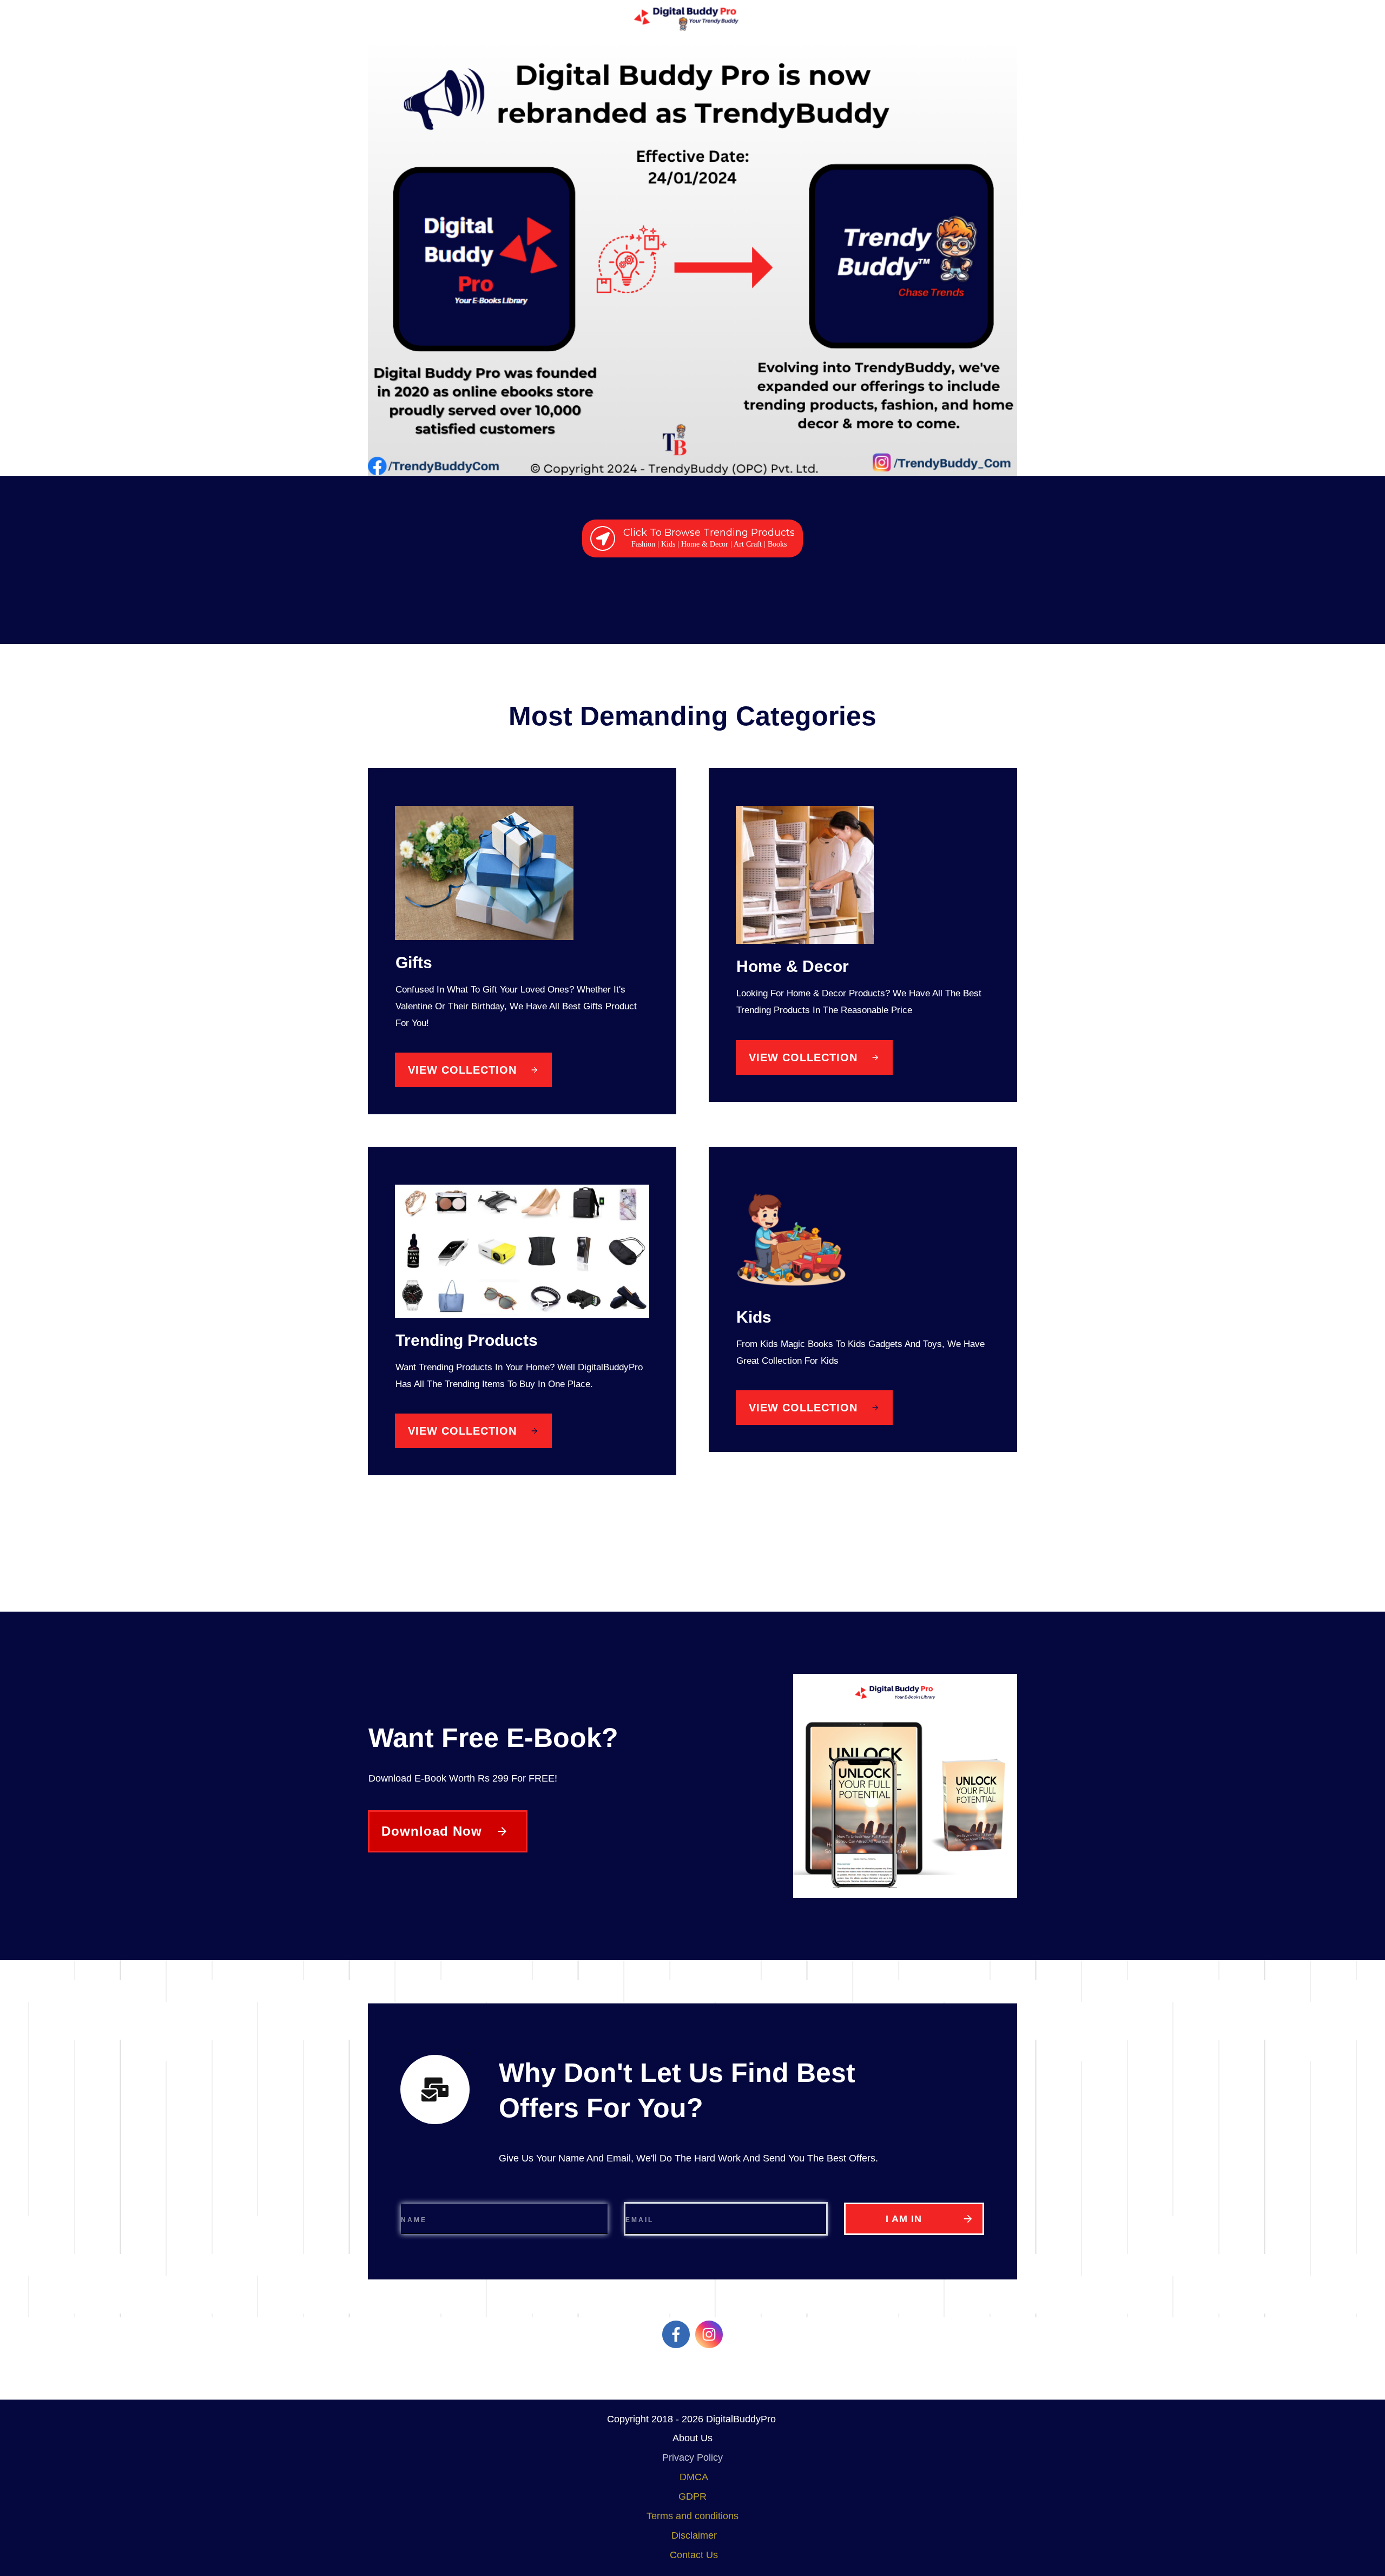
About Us (692, 2438)
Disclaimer (694, 2535)
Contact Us (694, 2555)
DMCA (694, 2477)
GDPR (692, 2496)
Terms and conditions (692, 2516)
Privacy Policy (692, 2457)
